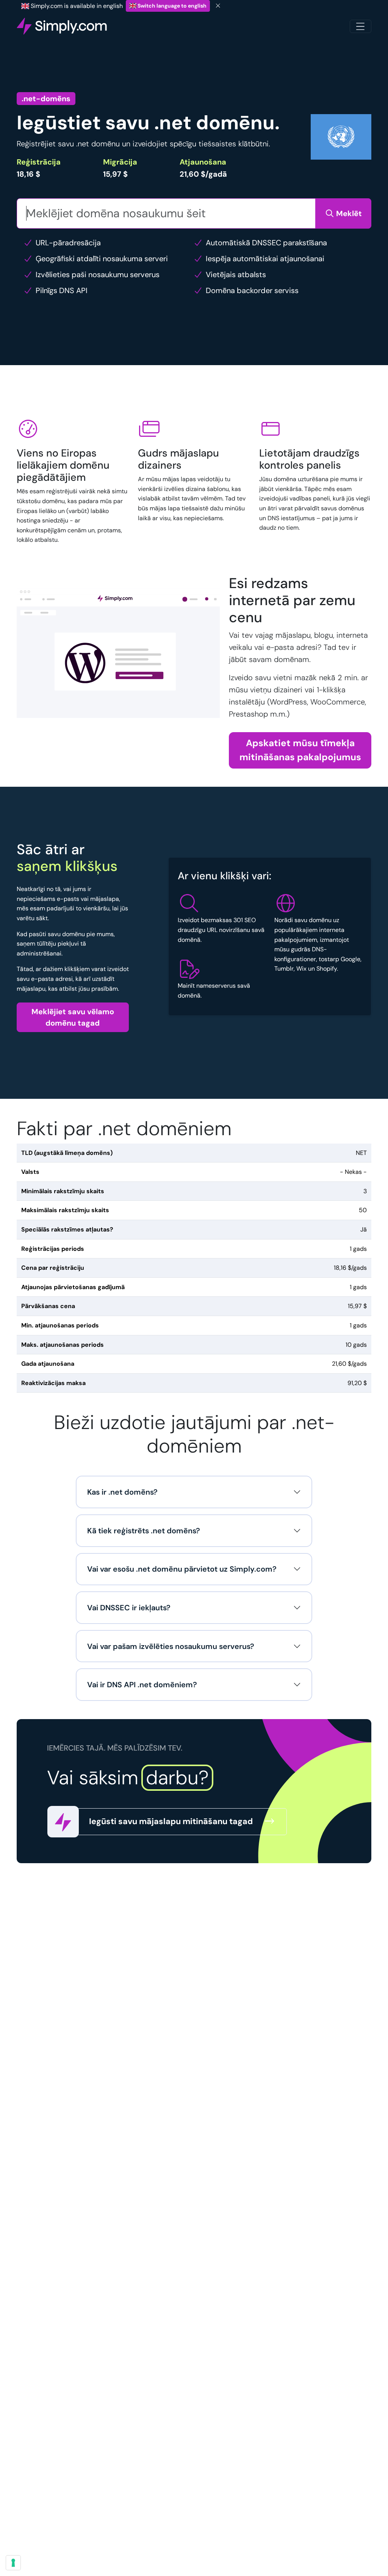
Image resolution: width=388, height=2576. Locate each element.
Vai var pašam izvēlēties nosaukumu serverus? (171, 1646)
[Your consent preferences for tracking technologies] (13, 2563)
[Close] (218, 6)
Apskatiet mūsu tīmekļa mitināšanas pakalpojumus (300, 750)
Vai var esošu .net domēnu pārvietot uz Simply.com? (182, 1569)
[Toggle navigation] (361, 26)
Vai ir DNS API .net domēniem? (142, 1685)
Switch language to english (171, 6)
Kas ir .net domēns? (122, 1492)
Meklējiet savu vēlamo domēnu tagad (73, 1017)
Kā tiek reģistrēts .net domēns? (144, 1531)
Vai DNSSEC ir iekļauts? (129, 1608)
